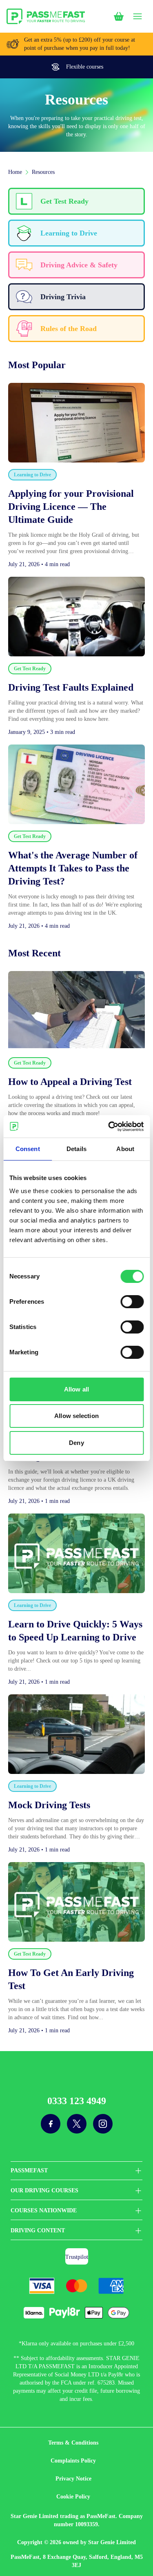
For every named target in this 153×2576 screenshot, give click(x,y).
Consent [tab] (28, 1149)
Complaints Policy (73, 2461)
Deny (76, 1443)
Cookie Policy (73, 2497)
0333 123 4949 (77, 2101)
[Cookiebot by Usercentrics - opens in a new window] (109, 1127)
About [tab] (125, 1149)
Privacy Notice (73, 2479)
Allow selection (76, 1416)
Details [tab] (76, 1149)
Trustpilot (77, 2257)
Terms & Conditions (73, 2443)
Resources (43, 172)
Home (15, 172)
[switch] (132, 1302)
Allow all (76, 1389)
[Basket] (119, 16)
